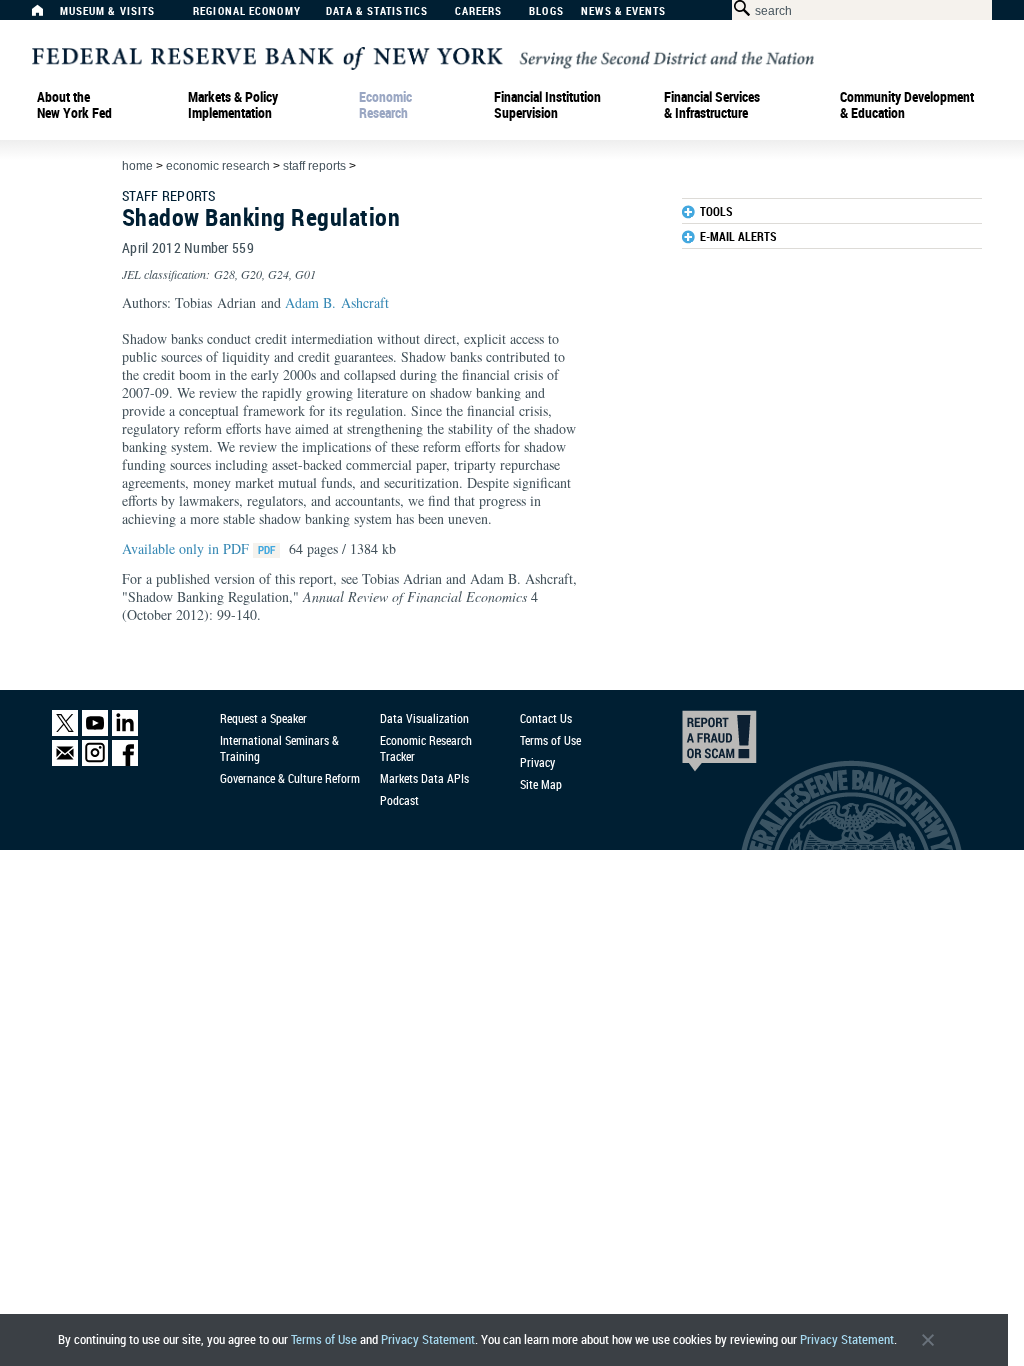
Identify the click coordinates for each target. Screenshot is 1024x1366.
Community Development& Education (907, 105)
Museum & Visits (108, 11)
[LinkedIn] (125, 731)
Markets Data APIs (424, 778)
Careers (479, 11)
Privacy (537, 762)
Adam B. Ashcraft (337, 302)
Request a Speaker (263, 718)
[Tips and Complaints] (692, 746)
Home (137, 166)
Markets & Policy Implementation (233, 105)
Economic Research (385, 105)
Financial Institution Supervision (547, 105)
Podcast (399, 800)
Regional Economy (247, 11)
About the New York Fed (74, 105)
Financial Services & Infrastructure (712, 105)
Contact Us (546, 718)
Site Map (541, 784)
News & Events (623, 11)
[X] (65, 731)
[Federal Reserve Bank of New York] (423, 56)
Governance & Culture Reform (290, 778)
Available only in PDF (187, 548)
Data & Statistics (377, 11)
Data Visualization (424, 718)
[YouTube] (95, 731)
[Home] (48, 15)
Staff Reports (314, 166)
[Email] (65, 761)
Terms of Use (324, 1339)
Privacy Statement (428, 1339)
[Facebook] (125, 761)
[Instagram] (95, 761)
